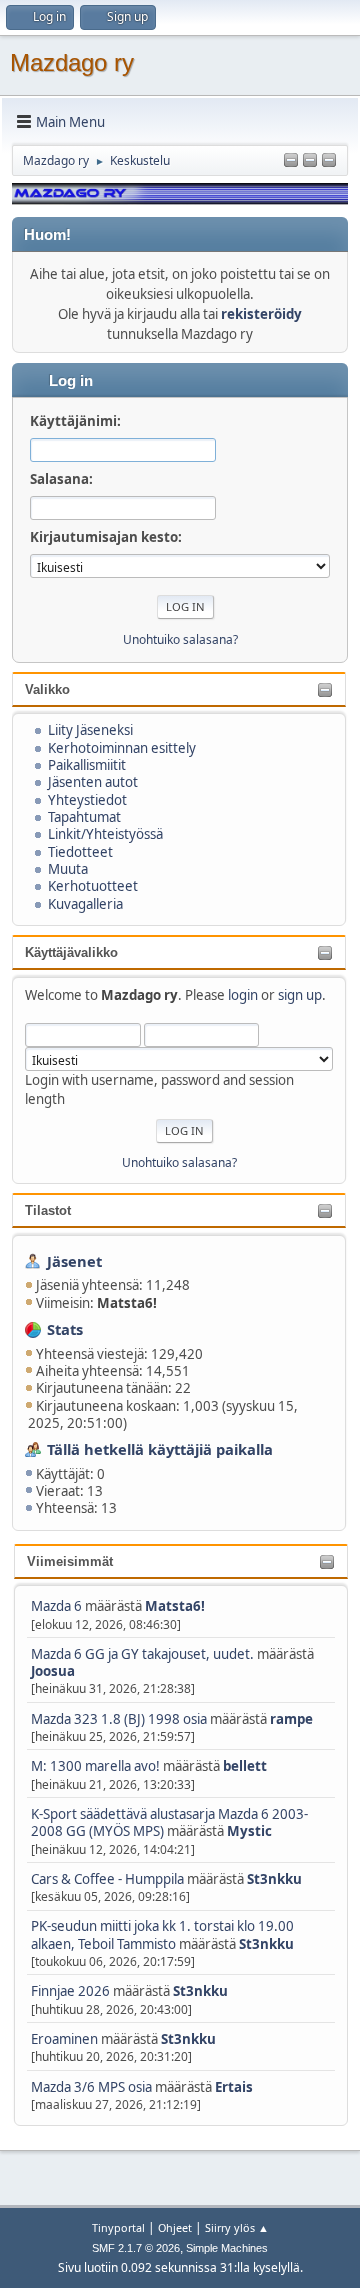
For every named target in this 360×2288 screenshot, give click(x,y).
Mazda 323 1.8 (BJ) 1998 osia (119, 1719)
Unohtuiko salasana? (179, 1162)
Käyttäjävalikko (71, 952)
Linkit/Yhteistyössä (105, 834)
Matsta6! (175, 1606)
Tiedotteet (80, 852)
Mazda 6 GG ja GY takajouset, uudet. (142, 1654)
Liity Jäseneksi (90, 730)
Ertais (234, 2087)
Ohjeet (175, 2227)
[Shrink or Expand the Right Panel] (310, 161)
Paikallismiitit (87, 765)
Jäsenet (74, 1261)
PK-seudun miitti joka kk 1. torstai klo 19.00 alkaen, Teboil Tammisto (162, 1934)
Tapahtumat (84, 817)
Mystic (249, 1831)
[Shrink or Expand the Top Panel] (329, 161)
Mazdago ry (72, 62)
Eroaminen (64, 2039)
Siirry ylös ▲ (237, 2227)
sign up (300, 995)
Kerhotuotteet (93, 886)
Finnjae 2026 (70, 1991)
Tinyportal (118, 2227)
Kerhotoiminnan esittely (122, 748)
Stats (65, 1329)
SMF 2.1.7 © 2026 (136, 2248)
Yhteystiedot (87, 800)
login (243, 995)
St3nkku (274, 1879)
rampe (291, 1719)
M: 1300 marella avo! (97, 1766)
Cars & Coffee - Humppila (107, 1879)
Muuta (68, 869)
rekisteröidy (261, 314)
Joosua (53, 1671)
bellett (245, 1766)
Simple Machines (227, 2248)
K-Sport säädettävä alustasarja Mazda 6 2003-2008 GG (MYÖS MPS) (169, 1822)
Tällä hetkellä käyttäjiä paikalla (160, 1449)
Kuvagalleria (85, 904)
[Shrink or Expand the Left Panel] (291, 161)
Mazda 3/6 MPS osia (93, 2087)
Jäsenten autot (93, 782)
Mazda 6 (56, 1606)
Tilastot (48, 1210)
